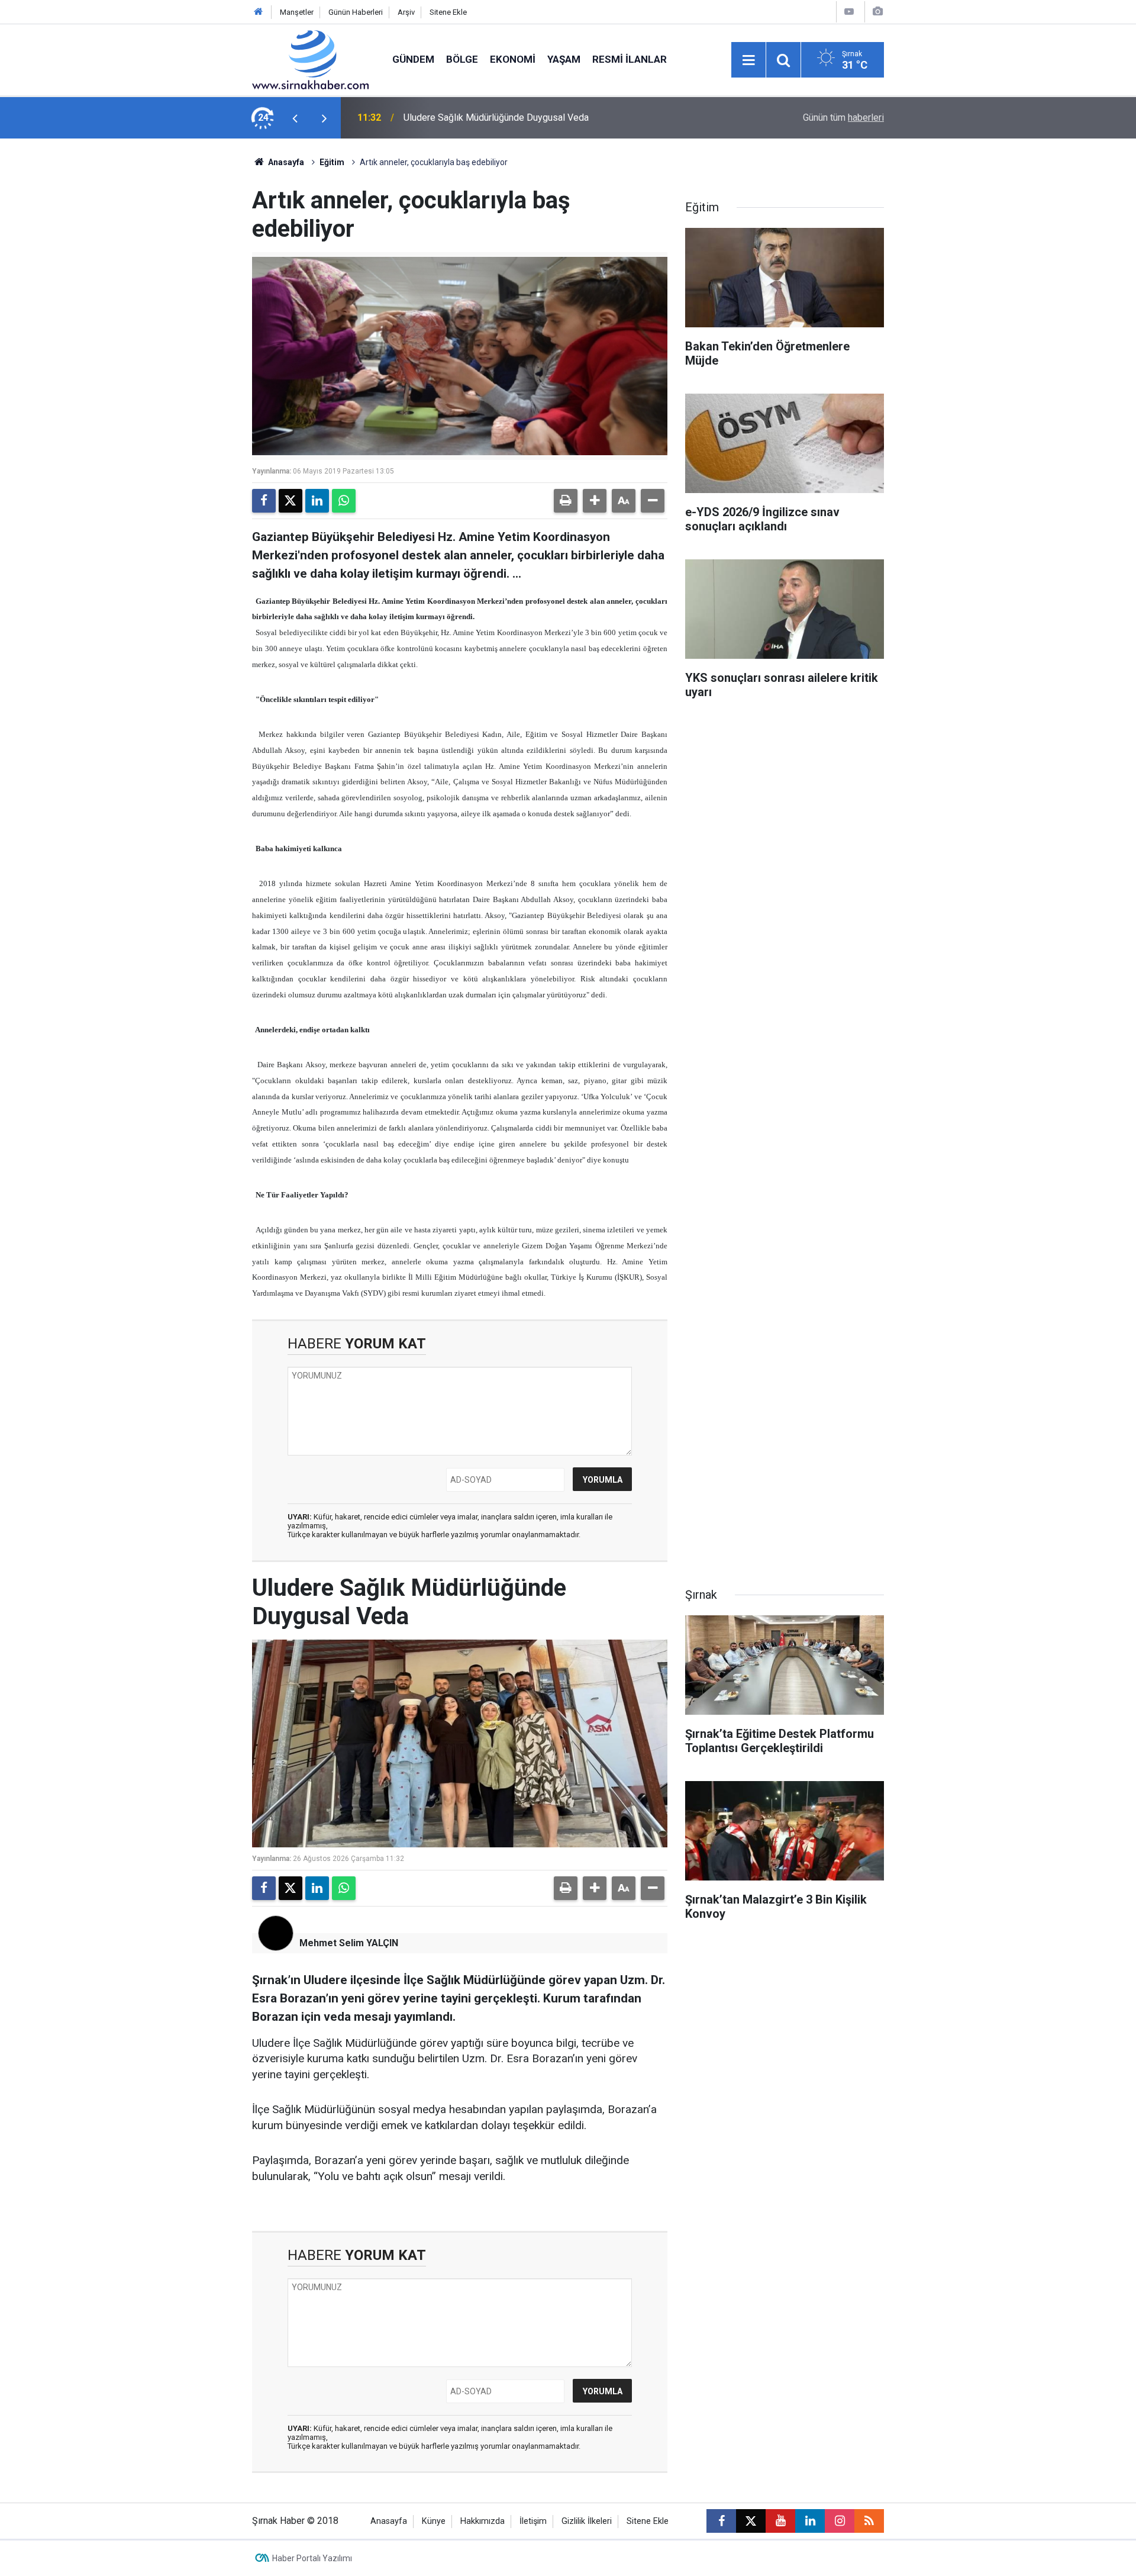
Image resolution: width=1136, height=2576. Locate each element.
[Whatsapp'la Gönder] (344, 501)
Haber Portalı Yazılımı (312, 2558)
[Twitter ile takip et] (751, 2521)
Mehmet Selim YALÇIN (349, 1943)
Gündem (413, 59)
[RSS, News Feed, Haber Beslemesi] (869, 2521)
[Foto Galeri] (877, 12)
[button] (595, 501)
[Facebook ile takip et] (721, 2521)
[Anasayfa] (259, 12)
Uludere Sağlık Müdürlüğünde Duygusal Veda (496, 117)
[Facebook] (264, 501)
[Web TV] (849, 12)
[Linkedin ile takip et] (810, 2521)
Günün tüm (843, 117)
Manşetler (297, 12)
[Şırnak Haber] (310, 59)
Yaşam (564, 59)
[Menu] (748, 60)
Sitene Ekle (448, 12)
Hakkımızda (483, 2521)
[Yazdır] (566, 501)
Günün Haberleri (356, 12)
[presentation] (295, 118)
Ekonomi (513, 59)
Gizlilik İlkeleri (587, 2521)
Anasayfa (285, 162)
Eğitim (332, 162)
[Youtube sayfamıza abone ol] (780, 2521)
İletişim (533, 2521)
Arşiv (406, 12)
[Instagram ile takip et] (840, 2521)
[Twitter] (291, 501)
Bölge (462, 59)
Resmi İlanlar (630, 59)
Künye (434, 2521)
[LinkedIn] (317, 501)
